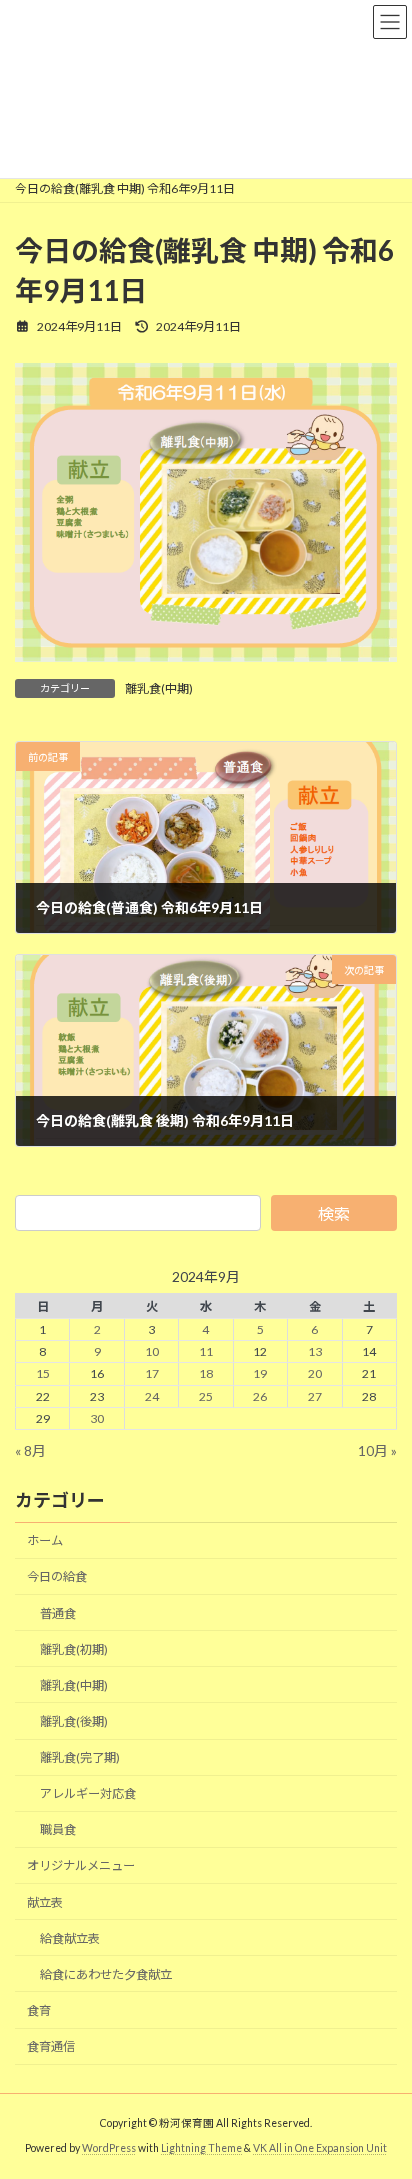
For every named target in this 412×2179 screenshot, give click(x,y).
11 (206, 1352)
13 (315, 1352)
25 (206, 1396)
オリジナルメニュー (81, 1866)
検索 (334, 1213)
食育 (39, 2010)
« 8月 (30, 1450)
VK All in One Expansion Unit (320, 2148)
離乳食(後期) (74, 1721)
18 (206, 1374)
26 (260, 1396)
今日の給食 (57, 1577)
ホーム (45, 1541)
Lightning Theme (201, 2148)
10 (152, 1352)
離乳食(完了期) (80, 1757)
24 (152, 1396)
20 (315, 1374)
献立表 (45, 1902)
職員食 (58, 1830)
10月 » (377, 1450)
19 (260, 1374)
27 (315, 1396)
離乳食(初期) (74, 1649)
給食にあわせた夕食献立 (106, 1974)
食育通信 (51, 2046)
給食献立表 (70, 1938)
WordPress (109, 2148)
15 (43, 1374)
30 (97, 1418)
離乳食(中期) (159, 688)
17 (152, 1374)
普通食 (58, 1613)
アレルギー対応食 (88, 1793)
